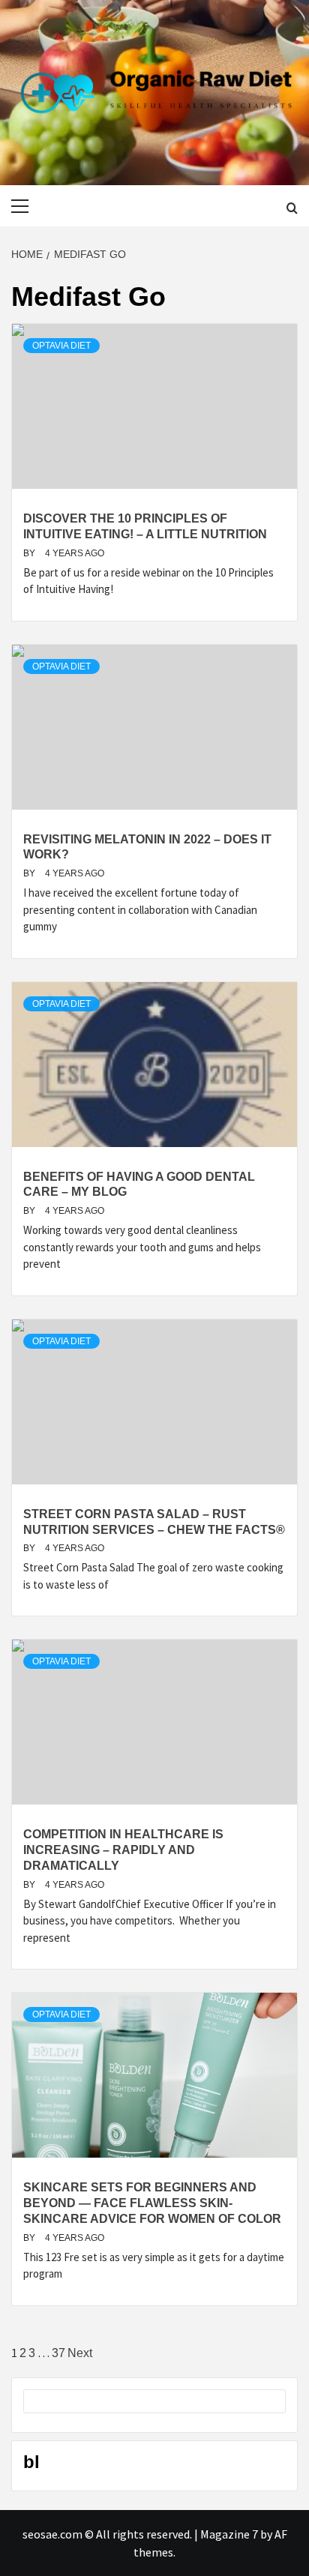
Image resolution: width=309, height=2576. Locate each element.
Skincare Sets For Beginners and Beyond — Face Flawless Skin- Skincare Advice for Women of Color (152, 2203)
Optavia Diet (61, 346)
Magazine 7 (229, 2534)
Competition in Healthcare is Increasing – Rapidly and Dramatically (123, 1850)
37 (58, 2353)
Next (80, 2353)
